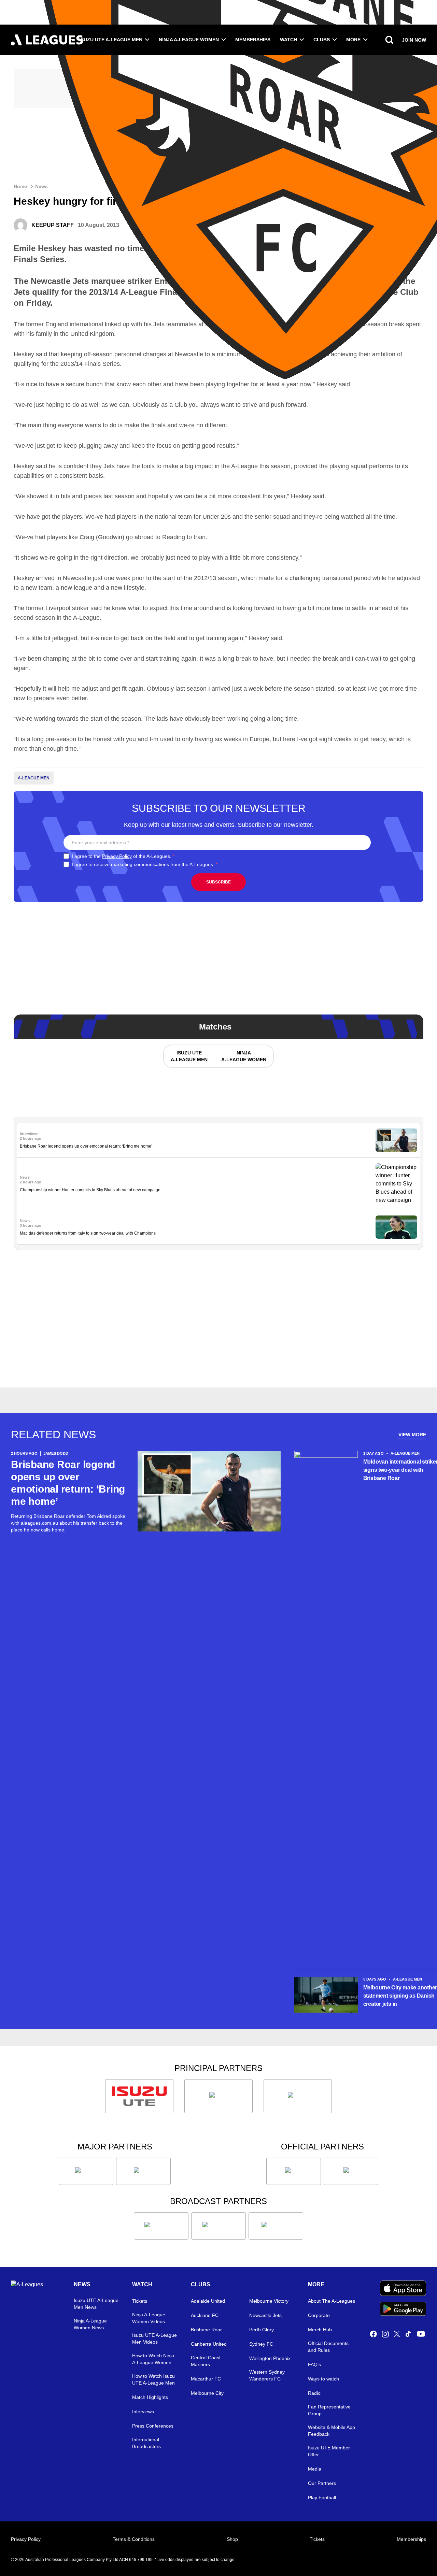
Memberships (253, 40)
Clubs (322, 40)
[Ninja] (218, 2096)
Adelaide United (208, 2301)
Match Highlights (150, 2397)
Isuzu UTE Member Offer (329, 2451)
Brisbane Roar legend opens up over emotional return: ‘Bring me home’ (86, 1146)
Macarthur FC (206, 2379)
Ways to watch (323, 2379)
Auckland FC (205, 2315)
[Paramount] (218, 2226)
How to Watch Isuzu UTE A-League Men (153, 2379)
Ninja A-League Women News (90, 2324)
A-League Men (34, 778)
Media (315, 2469)
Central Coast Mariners (206, 2361)
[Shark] (298, 2096)
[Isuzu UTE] (139, 2096)
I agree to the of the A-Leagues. (123, 856)
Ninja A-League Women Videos (149, 2318)
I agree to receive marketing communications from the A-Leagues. (145, 864)
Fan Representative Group (329, 2410)
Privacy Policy (117, 856)
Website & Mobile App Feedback (332, 2431)
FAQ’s (314, 2364)
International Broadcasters (146, 2443)
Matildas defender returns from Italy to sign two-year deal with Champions (88, 1233)
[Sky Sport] (276, 2226)
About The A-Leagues (332, 2301)
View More (412, 1435)
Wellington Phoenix (270, 2358)
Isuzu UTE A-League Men (111, 40)
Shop (232, 2539)
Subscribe (218, 882)
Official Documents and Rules (328, 2347)
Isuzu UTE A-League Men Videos (154, 2338)
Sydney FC (261, 2344)
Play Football (322, 2498)
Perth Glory (262, 2330)
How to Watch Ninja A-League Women (153, 2359)
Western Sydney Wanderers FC (267, 2375)
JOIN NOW (414, 40)
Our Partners (322, 2483)
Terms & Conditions (134, 2539)
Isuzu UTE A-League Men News (96, 2304)
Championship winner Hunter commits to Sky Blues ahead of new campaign (90, 1190)
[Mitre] (294, 2171)
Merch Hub (320, 2330)
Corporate (319, 2315)
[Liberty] (86, 2171)
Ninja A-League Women (189, 40)
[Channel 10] (161, 2226)
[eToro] (143, 2171)
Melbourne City (207, 2393)
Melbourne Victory (269, 2301)
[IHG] (351, 2171)
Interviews (143, 2412)
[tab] (189, 1056)
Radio (314, 2393)
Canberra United (209, 2344)
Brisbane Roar (206, 2330)
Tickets (140, 2301)
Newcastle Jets (265, 2315)
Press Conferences (153, 2426)
